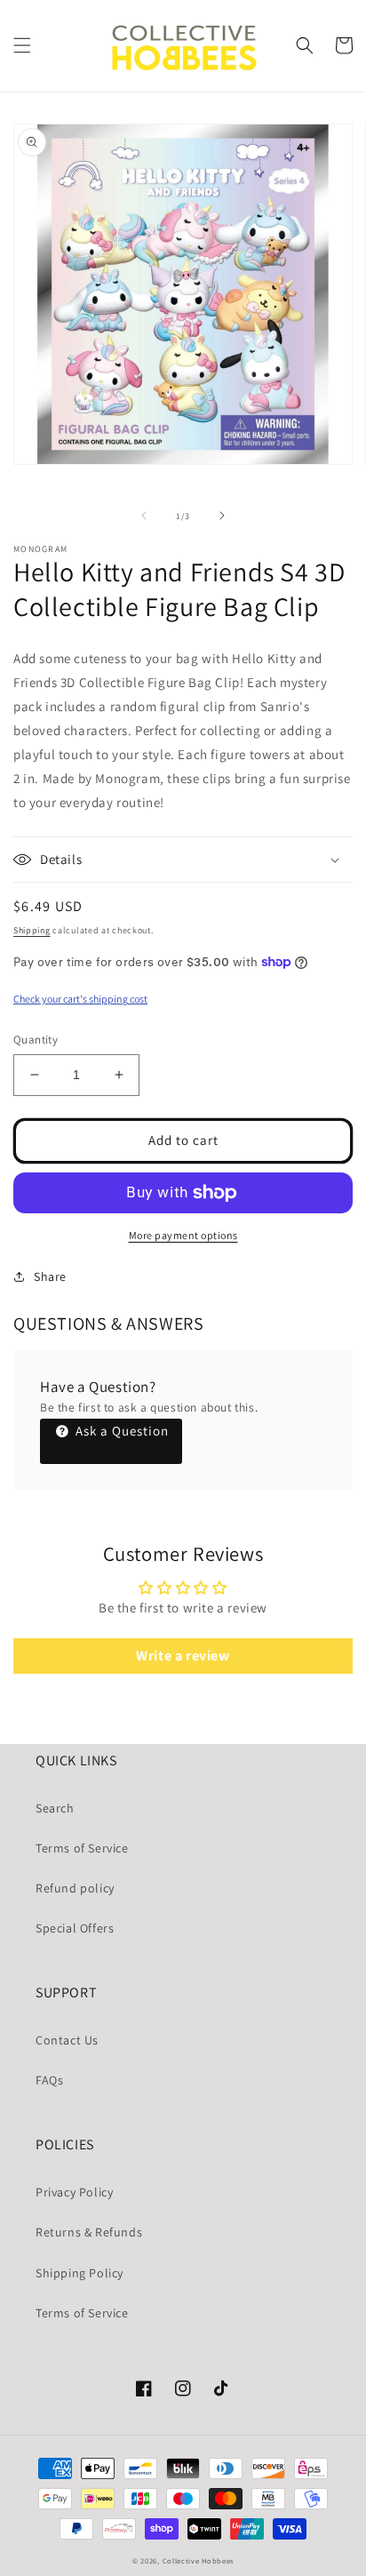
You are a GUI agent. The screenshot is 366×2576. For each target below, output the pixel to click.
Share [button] (50, 1276)
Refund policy (75, 1888)
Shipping (32, 930)
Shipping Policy (80, 2273)
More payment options (183, 1235)
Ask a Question (120, 1431)
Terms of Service (82, 1848)
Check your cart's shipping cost (80, 999)
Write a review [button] (183, 1656)
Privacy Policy (74, 2192)
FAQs (49, 2080)
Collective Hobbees (199, 2560)
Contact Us (67, 2040)
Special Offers (75, 1928)
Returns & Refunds (89, 2232)
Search (55, 1808)
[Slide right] (222, 516)
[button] (22, 45)
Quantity (36, 1040)
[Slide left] (144, 516)
